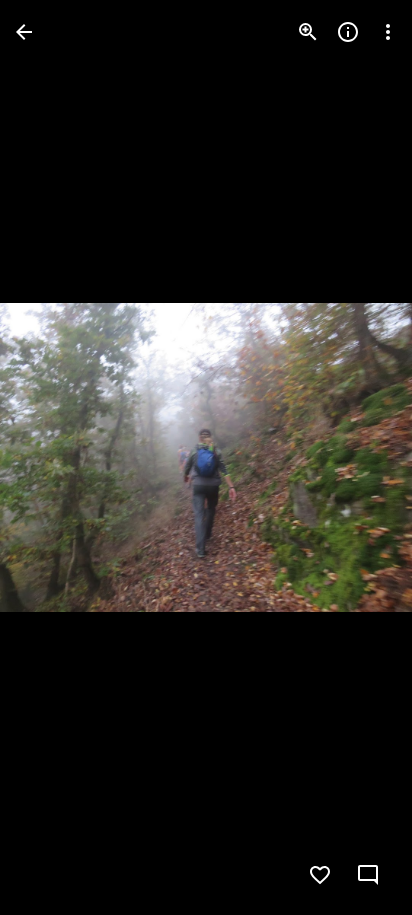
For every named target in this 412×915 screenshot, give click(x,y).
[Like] (320, 875)
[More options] (388, 32)
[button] (56, 458)
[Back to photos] (24, 32)
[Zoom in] (308, 32)
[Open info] (348, 32)
